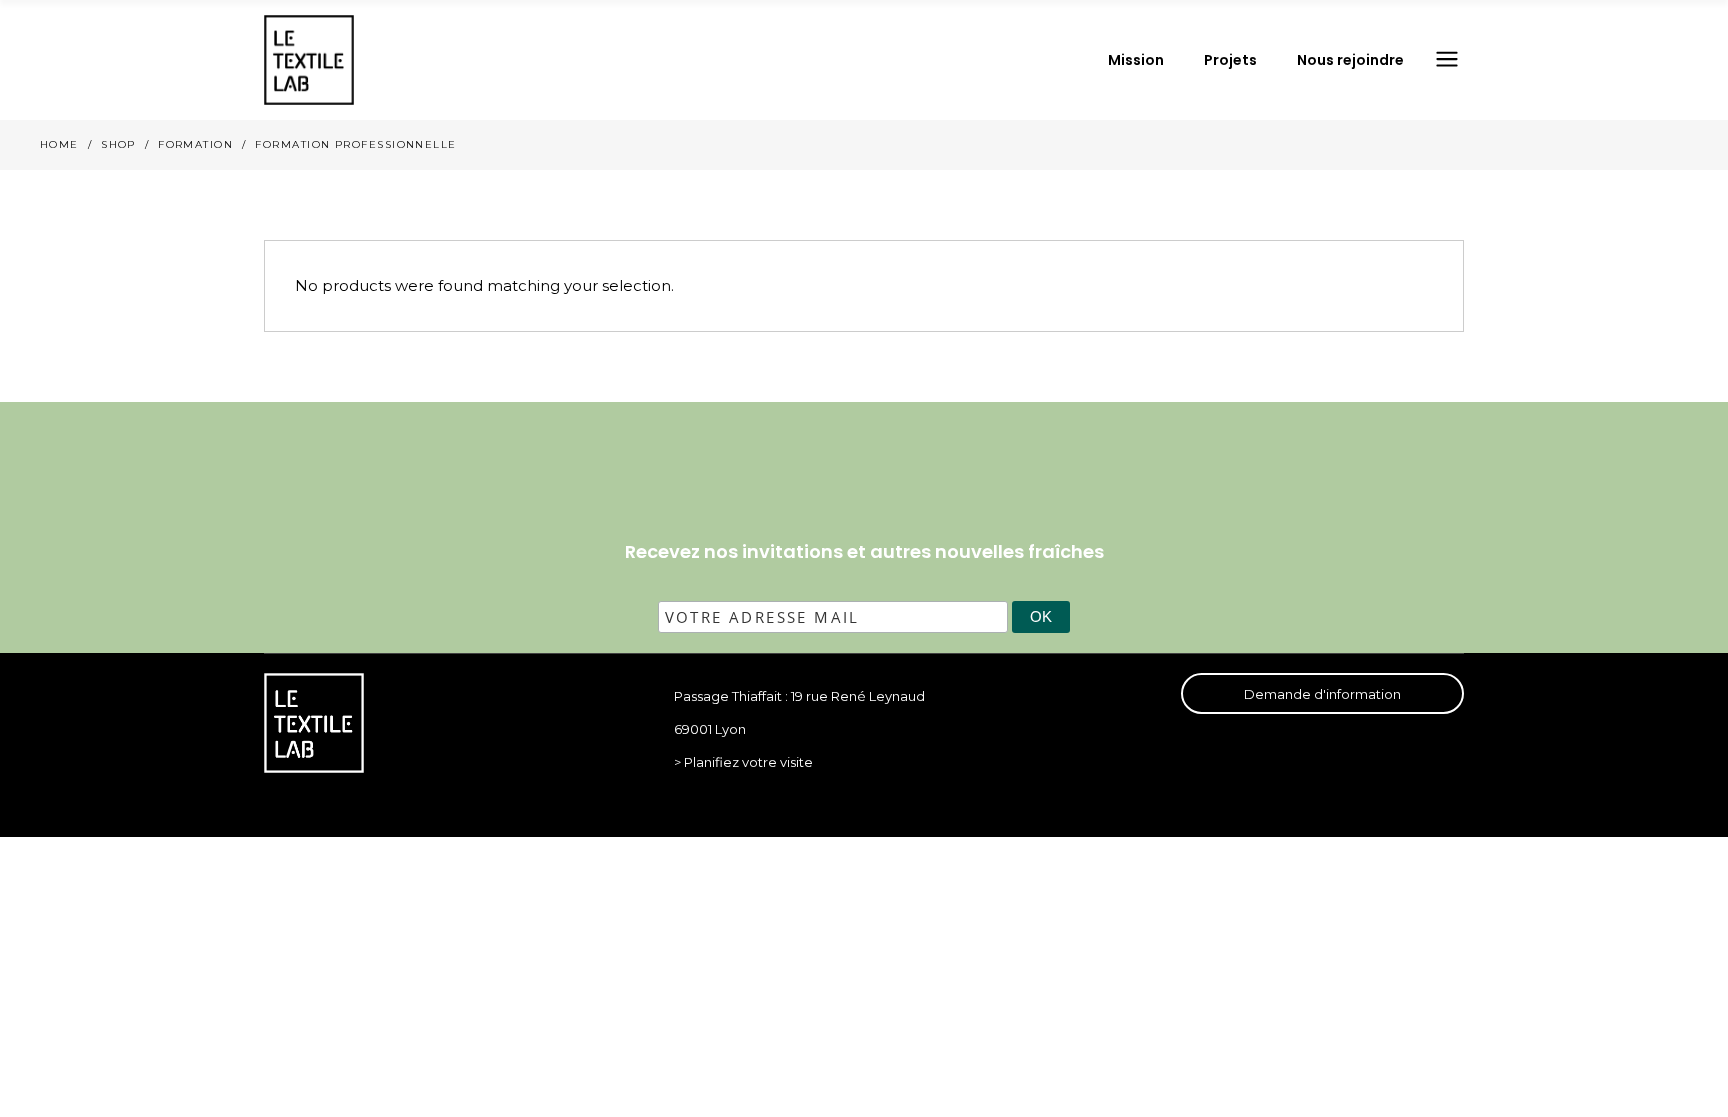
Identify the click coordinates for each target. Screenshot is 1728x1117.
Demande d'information (1322, 694)
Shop (118, 144)
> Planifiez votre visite (743, 762)
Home (59, 144)
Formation (195, 144)
